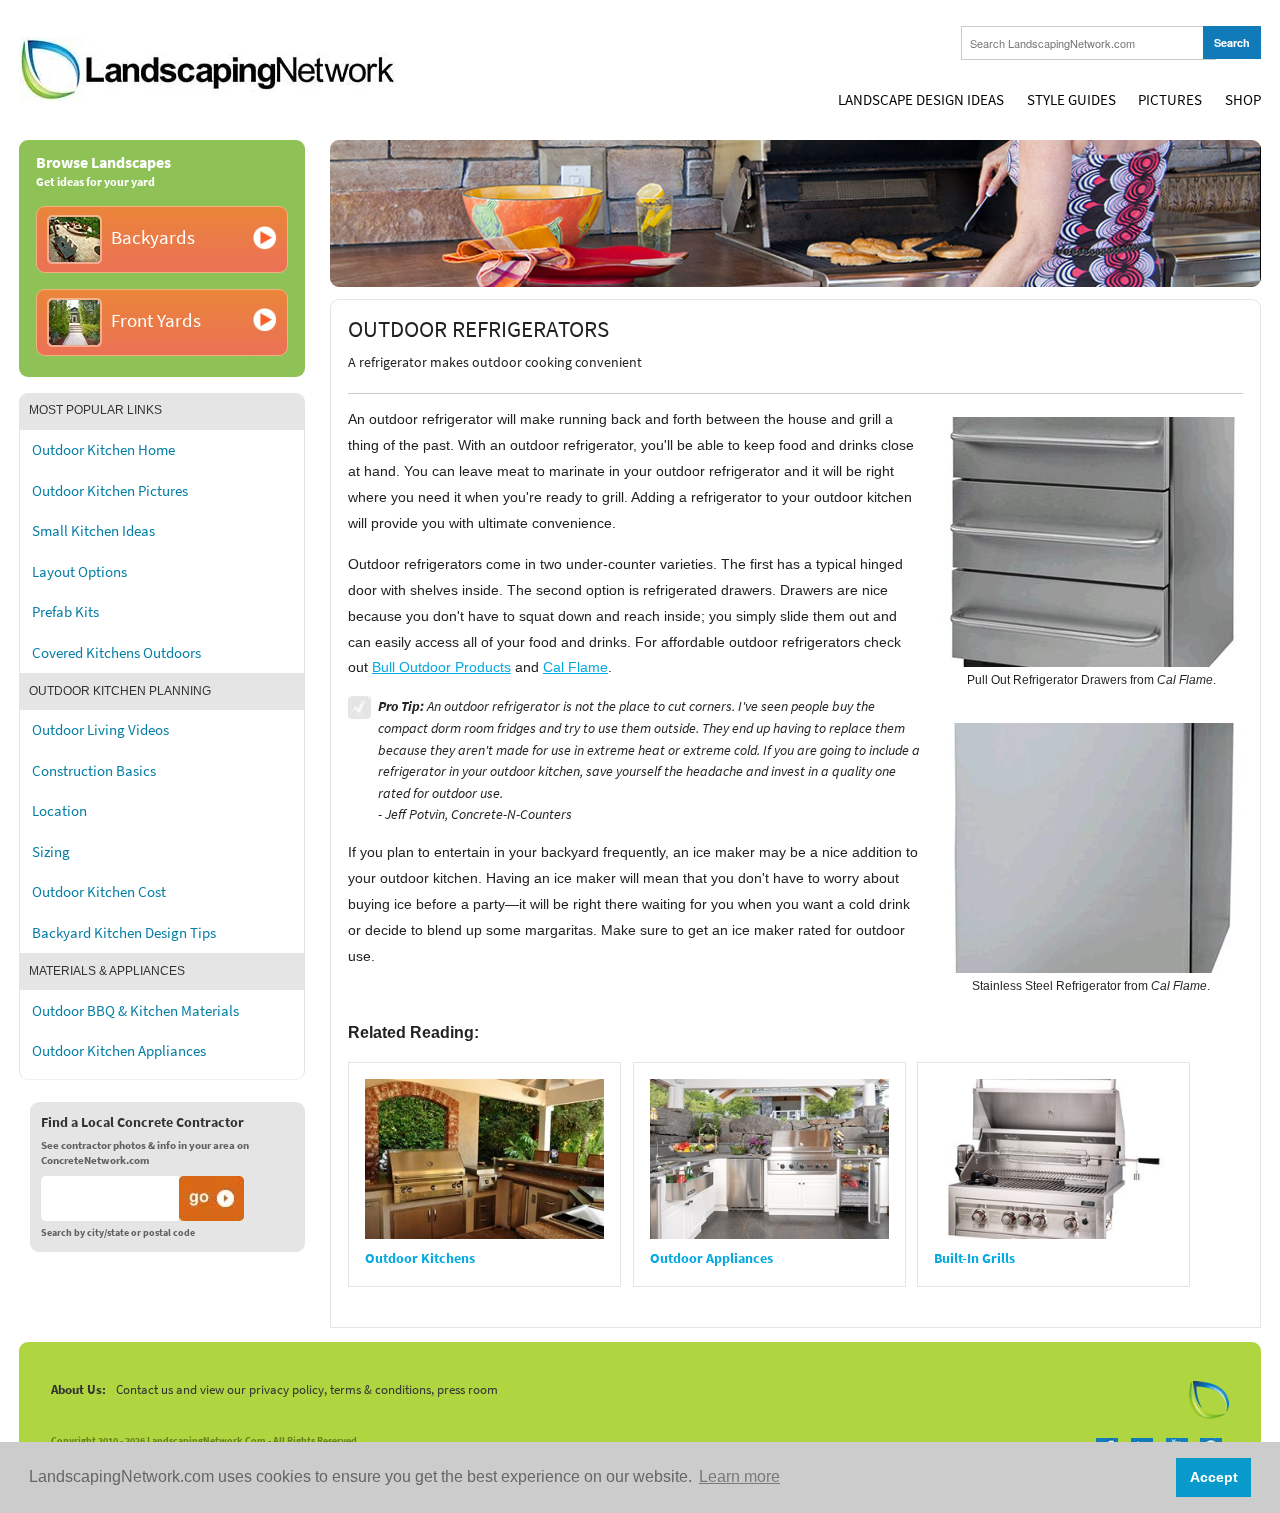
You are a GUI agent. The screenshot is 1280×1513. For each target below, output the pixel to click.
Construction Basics (94, 771)
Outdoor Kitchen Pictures (110, 491)
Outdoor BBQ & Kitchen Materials (135, 1011)
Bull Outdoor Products (441, 667)
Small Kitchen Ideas (93, 531)
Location (59, 811)
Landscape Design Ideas (921, 100)
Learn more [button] (739, 1476)
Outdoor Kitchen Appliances (119, 1051)
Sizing (51, 852)
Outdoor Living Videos (100, 730)
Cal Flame (575, 667)
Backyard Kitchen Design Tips (124, 933)
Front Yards (156, 320)
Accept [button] (1214, 1477)
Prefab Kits (65, 612)
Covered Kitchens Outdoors (116, 653)
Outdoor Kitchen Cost (99, 892)
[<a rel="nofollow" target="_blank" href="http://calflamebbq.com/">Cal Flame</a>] (1093, 541)
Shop (1243, 100)
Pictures (1170, 100)
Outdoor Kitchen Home (103, 450)
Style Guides (1071, 100)
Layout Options (79, 572)
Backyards (153, 237)
